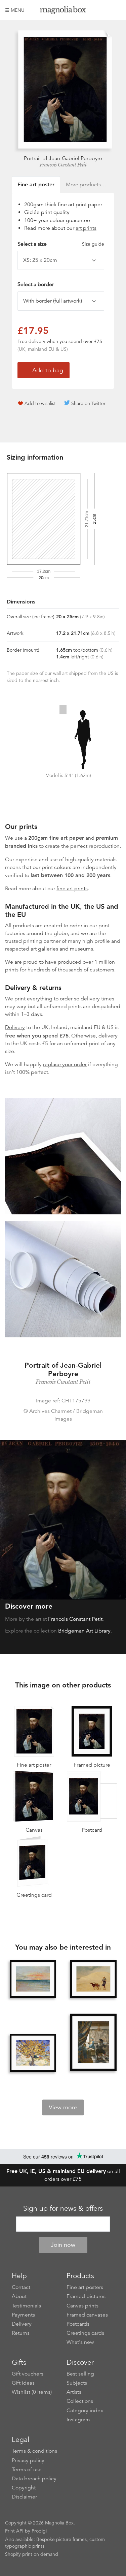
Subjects (77, 2383)
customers (102, 970)
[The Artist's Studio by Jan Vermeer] (93, 2043)
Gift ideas (23, 2383)
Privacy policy (28, 2460)
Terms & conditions (34, 2451)
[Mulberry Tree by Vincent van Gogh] (33, 2053)
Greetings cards (85, 2333)
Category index (85, 2411)
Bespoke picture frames (61, 2539)
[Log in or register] (104, 10)
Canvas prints (82, 2306)
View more (63, 2107)
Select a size (61, 244)
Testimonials (26, 2306)
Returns (21, 2333)
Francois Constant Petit (63, 165)
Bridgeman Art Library (84, 1631)
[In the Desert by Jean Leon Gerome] (93, 1979)
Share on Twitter (88, 403)
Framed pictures (86, 2296)
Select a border (36, 284)
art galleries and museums (62, 949)
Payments (23, 2315)
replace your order (65, 1064)
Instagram (78, 2420)
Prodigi (39, 2531)
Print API (14, 2531)
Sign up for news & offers (63, 2208)
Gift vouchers (28, 2374)
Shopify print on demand (32, 2554)
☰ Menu (15, 10)
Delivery (15, 1027)
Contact (21, 2287)
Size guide (93, 244)
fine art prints (72, 889)
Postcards (78, 2324)
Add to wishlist (40, 403)
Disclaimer (24, 2497)
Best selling (80, 2374)
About (19, 2296)
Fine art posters (85, 2287)
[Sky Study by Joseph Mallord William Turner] (33, 1979)
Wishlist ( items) (32, 2392)
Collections (80, 2401)
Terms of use (27, 2470)
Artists (74, 2392)
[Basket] (116, 10)
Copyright (24, 2488)
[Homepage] (63, 11)
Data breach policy (34, 2479)
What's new (80, 2342)
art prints (86, 228)
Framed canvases (87, 2315)
